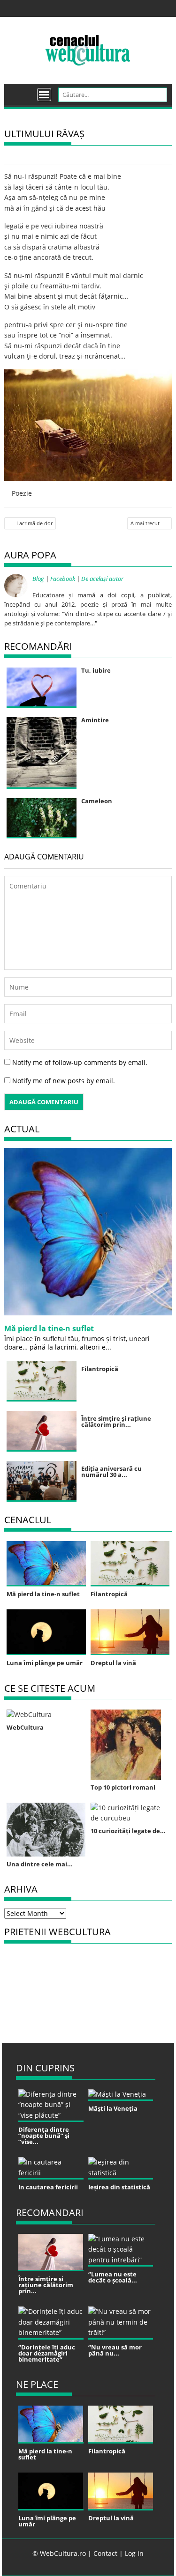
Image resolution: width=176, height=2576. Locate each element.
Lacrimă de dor (34, 523)
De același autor (102, 579)
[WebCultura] (21, 91)
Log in (134, 2553)
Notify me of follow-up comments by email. (80, 1062)
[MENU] (44, 95)
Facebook (63, 579)
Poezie (22, 493)
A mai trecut (145, 523)
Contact (105, 2553)
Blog (38, 579)
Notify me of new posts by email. (64, 1081)
